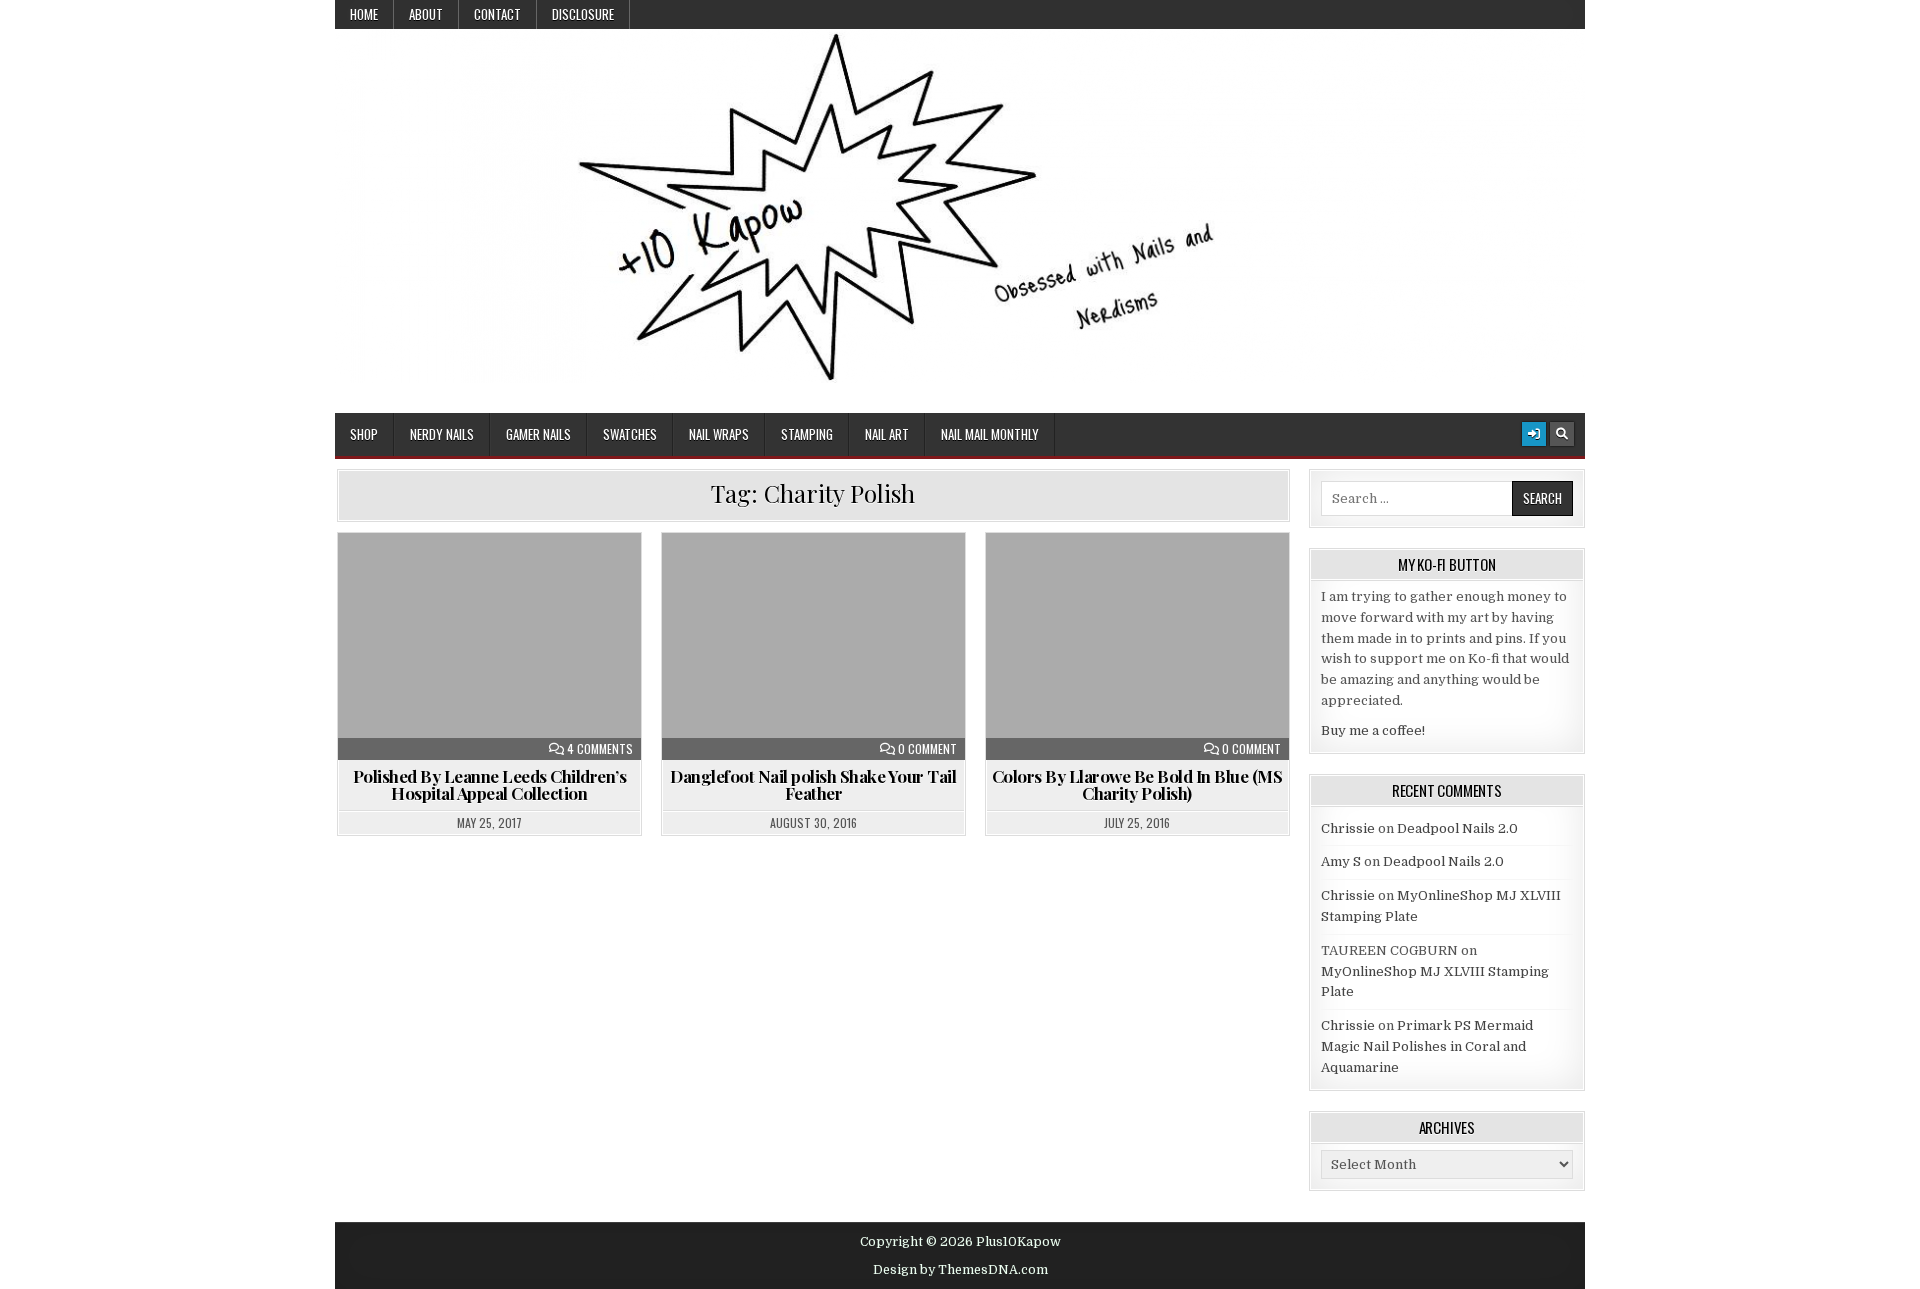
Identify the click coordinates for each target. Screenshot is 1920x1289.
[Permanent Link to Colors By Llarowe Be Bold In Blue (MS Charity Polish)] (1137, 646)
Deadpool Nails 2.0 (1457, 828)
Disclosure (583, 14)
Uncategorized (498, 581)
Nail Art (887, 434)
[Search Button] (1562, 434)
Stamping (807, 434)
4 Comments (600, 749)
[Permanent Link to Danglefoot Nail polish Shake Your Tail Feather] (813, 646)
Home (364, 14)
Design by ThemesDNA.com (960, 1270)
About (426, 14)
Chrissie (1348, 828)
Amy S (1341, 861)
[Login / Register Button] (1534, 434)
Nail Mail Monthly (990, 434)
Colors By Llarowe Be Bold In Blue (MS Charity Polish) (1137, 784)
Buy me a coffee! (1373, 730)
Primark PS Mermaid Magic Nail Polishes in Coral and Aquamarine (1427, 1046)
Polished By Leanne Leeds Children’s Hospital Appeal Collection (490, 784)
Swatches (630, 434)
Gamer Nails (538, 434)
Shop (364, 434)
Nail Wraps (719, 434)
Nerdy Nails (442, 434)
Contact (497, 14)
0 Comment (927, 749)
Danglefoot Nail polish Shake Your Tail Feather (813, 784)
